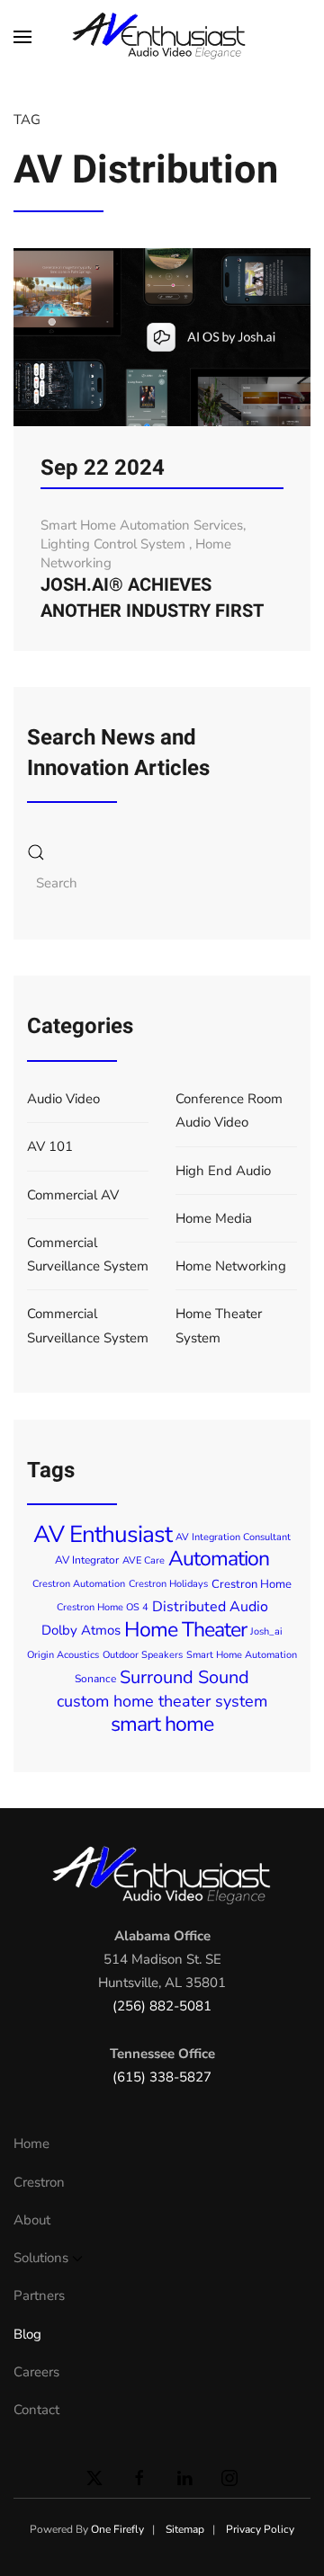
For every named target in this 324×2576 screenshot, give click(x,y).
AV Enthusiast (103, 1534)
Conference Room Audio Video (229, 1110)
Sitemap (185, 2529)
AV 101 (50, 1146)
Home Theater (185, 1630)
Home (31, 2144)
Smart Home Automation (242, 1655)
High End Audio (223, 1171)
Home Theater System (219, 1325)
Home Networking (231, 1266)
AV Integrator (87, 1560)
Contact (36, 2410)
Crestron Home (252, 1584)
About (32, 2220)
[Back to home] (162, 36)
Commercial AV (73, 1195)
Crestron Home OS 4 (103, 1607)
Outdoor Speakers (143, 1655)
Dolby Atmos (81, 1631)
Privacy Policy (260, 2529)
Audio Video (63, 1099)
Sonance (95, 1679)
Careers (36, 2372)
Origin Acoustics (63, 1655)
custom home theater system (162, 1701)
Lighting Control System (115, 544)
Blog (27, 2334)
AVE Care (144, 1560)
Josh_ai (266, 1631)
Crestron (39, 2182)
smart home (162, 1724)
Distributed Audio (210, 1607)
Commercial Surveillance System (88, 1254)
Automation (219, 1559)
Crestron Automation (79, 1584)
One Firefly (117, 2529)
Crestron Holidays (168, 1584)
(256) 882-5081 (162, 2006)
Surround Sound (184, 1677)
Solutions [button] (41, 2258)
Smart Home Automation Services (142, 525)
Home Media (214, 1218)
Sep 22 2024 (103, 468)
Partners (39, 2295)
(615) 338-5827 (162, 2077)
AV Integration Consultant (233, 1537)
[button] (22, 36)
